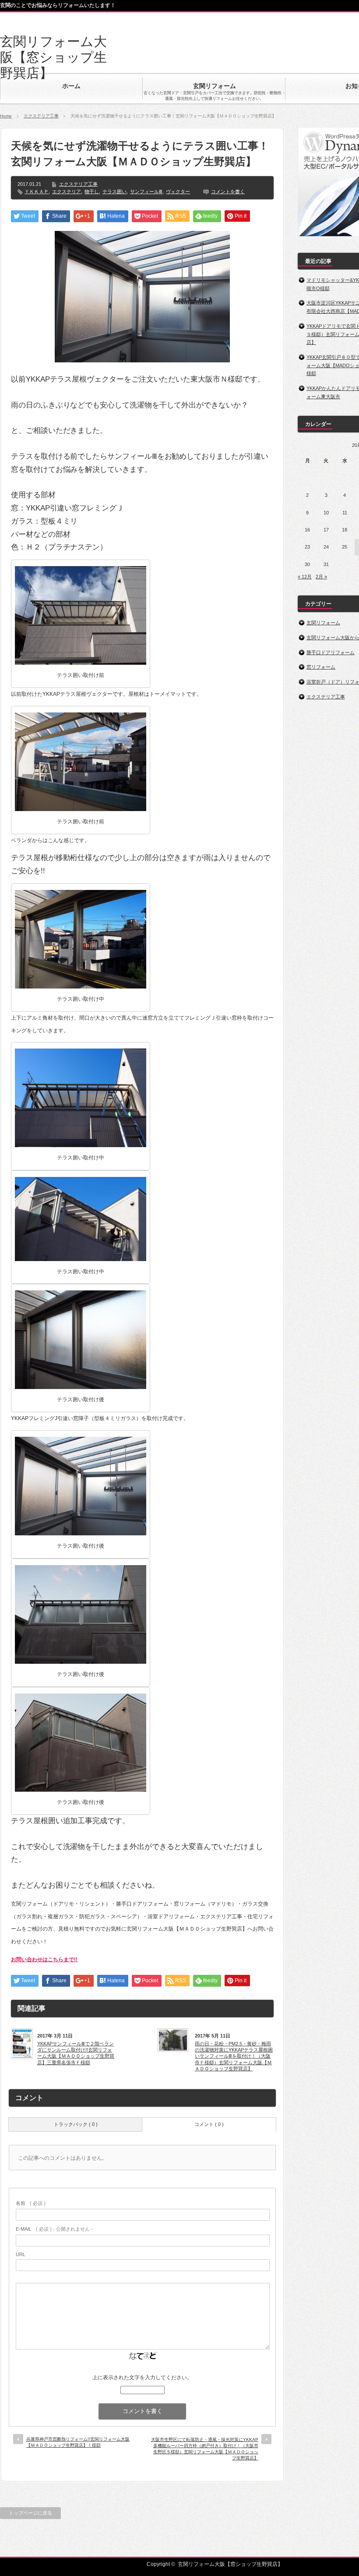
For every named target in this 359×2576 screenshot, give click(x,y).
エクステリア (67, 191)
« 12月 (305, 577)
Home (6, 116)
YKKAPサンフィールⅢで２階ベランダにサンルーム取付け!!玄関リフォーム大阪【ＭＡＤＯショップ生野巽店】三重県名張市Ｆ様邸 (76, 2053)
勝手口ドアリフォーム (331, 652)
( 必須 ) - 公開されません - (54, 2229)
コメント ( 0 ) (209, 2124)
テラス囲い (114, 191)
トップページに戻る (30, 2513)
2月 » (321, 577)
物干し (92, 191)
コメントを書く (228, 191)
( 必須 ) (31, 2203)
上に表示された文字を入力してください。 (142, 2378)
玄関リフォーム (323, 623)
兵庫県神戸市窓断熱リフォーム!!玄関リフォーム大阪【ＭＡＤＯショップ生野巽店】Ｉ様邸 (78, 2442)
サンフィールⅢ (146, 191)
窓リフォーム (321, 667)
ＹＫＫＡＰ (37, 191)
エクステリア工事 (41, 116)
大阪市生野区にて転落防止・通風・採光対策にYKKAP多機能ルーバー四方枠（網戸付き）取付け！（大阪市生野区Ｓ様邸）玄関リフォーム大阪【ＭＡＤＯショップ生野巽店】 (205, 2449)
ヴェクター (178, 191)
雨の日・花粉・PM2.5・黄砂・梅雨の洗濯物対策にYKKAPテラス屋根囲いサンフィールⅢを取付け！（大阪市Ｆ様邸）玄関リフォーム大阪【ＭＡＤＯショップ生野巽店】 (234, 2056)
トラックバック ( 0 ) (76, 2124)
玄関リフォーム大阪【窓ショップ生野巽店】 (53, 57)
